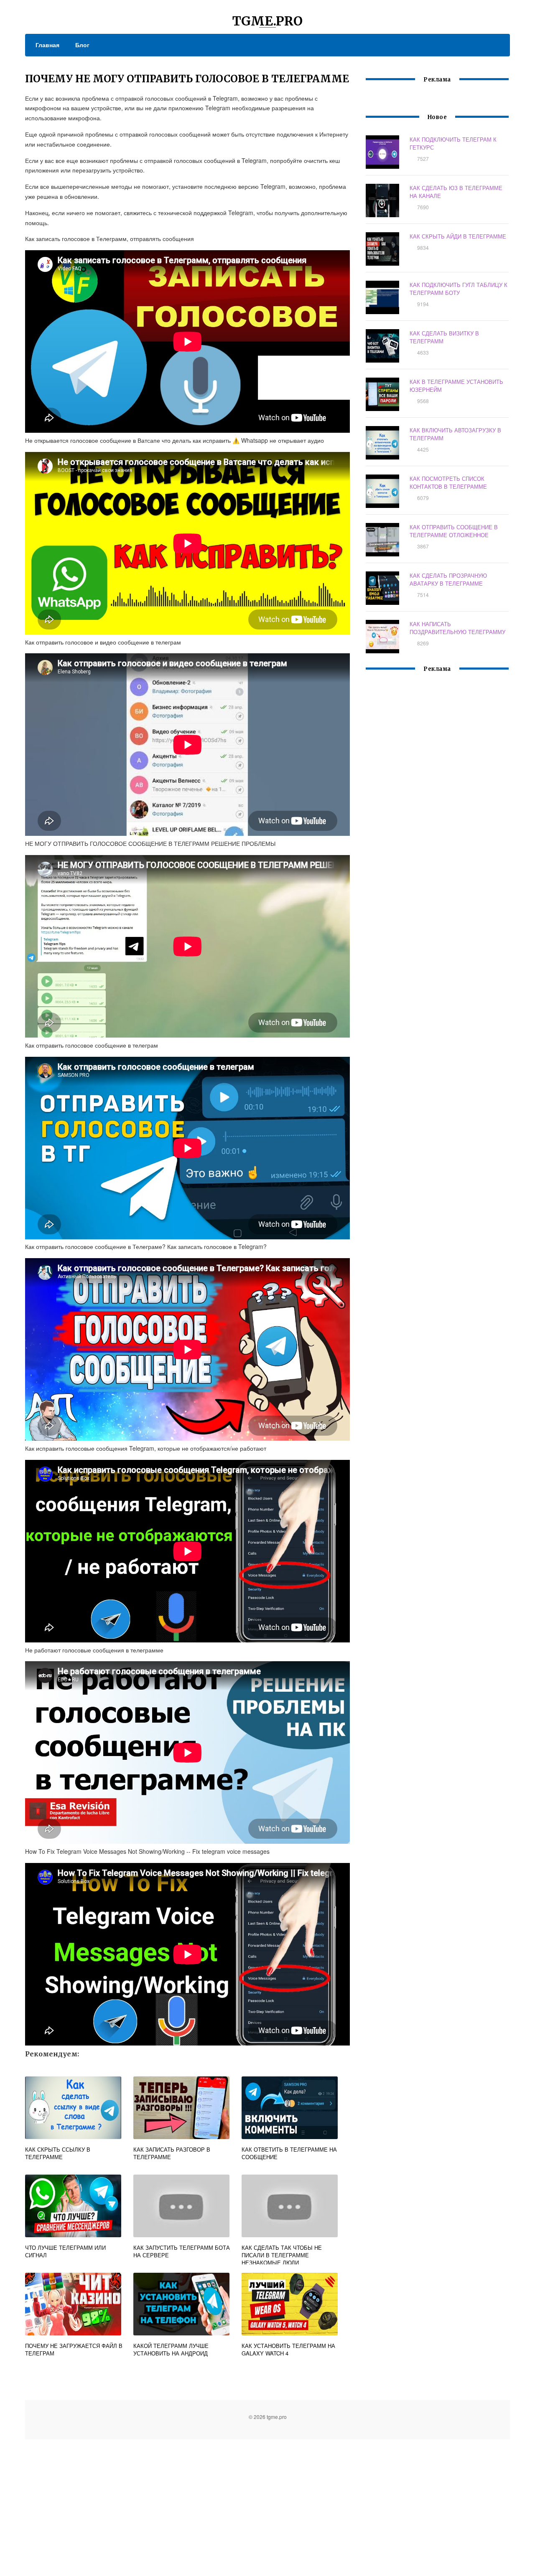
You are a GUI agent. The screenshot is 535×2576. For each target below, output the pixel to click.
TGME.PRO (267, 21)
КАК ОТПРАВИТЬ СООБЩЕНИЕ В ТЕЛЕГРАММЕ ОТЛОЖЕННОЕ (454, 531)
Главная (47, 45)
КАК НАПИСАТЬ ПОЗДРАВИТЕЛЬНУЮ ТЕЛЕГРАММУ (457, 628)
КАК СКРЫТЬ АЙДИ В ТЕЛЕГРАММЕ (458, 236)
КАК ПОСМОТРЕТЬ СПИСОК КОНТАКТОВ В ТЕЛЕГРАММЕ (448, 482)
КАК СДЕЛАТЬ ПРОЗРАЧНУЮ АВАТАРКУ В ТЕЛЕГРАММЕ (448, 579)
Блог (82, 45)
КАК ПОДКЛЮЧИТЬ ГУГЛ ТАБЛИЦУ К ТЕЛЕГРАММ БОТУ (459, 289)
